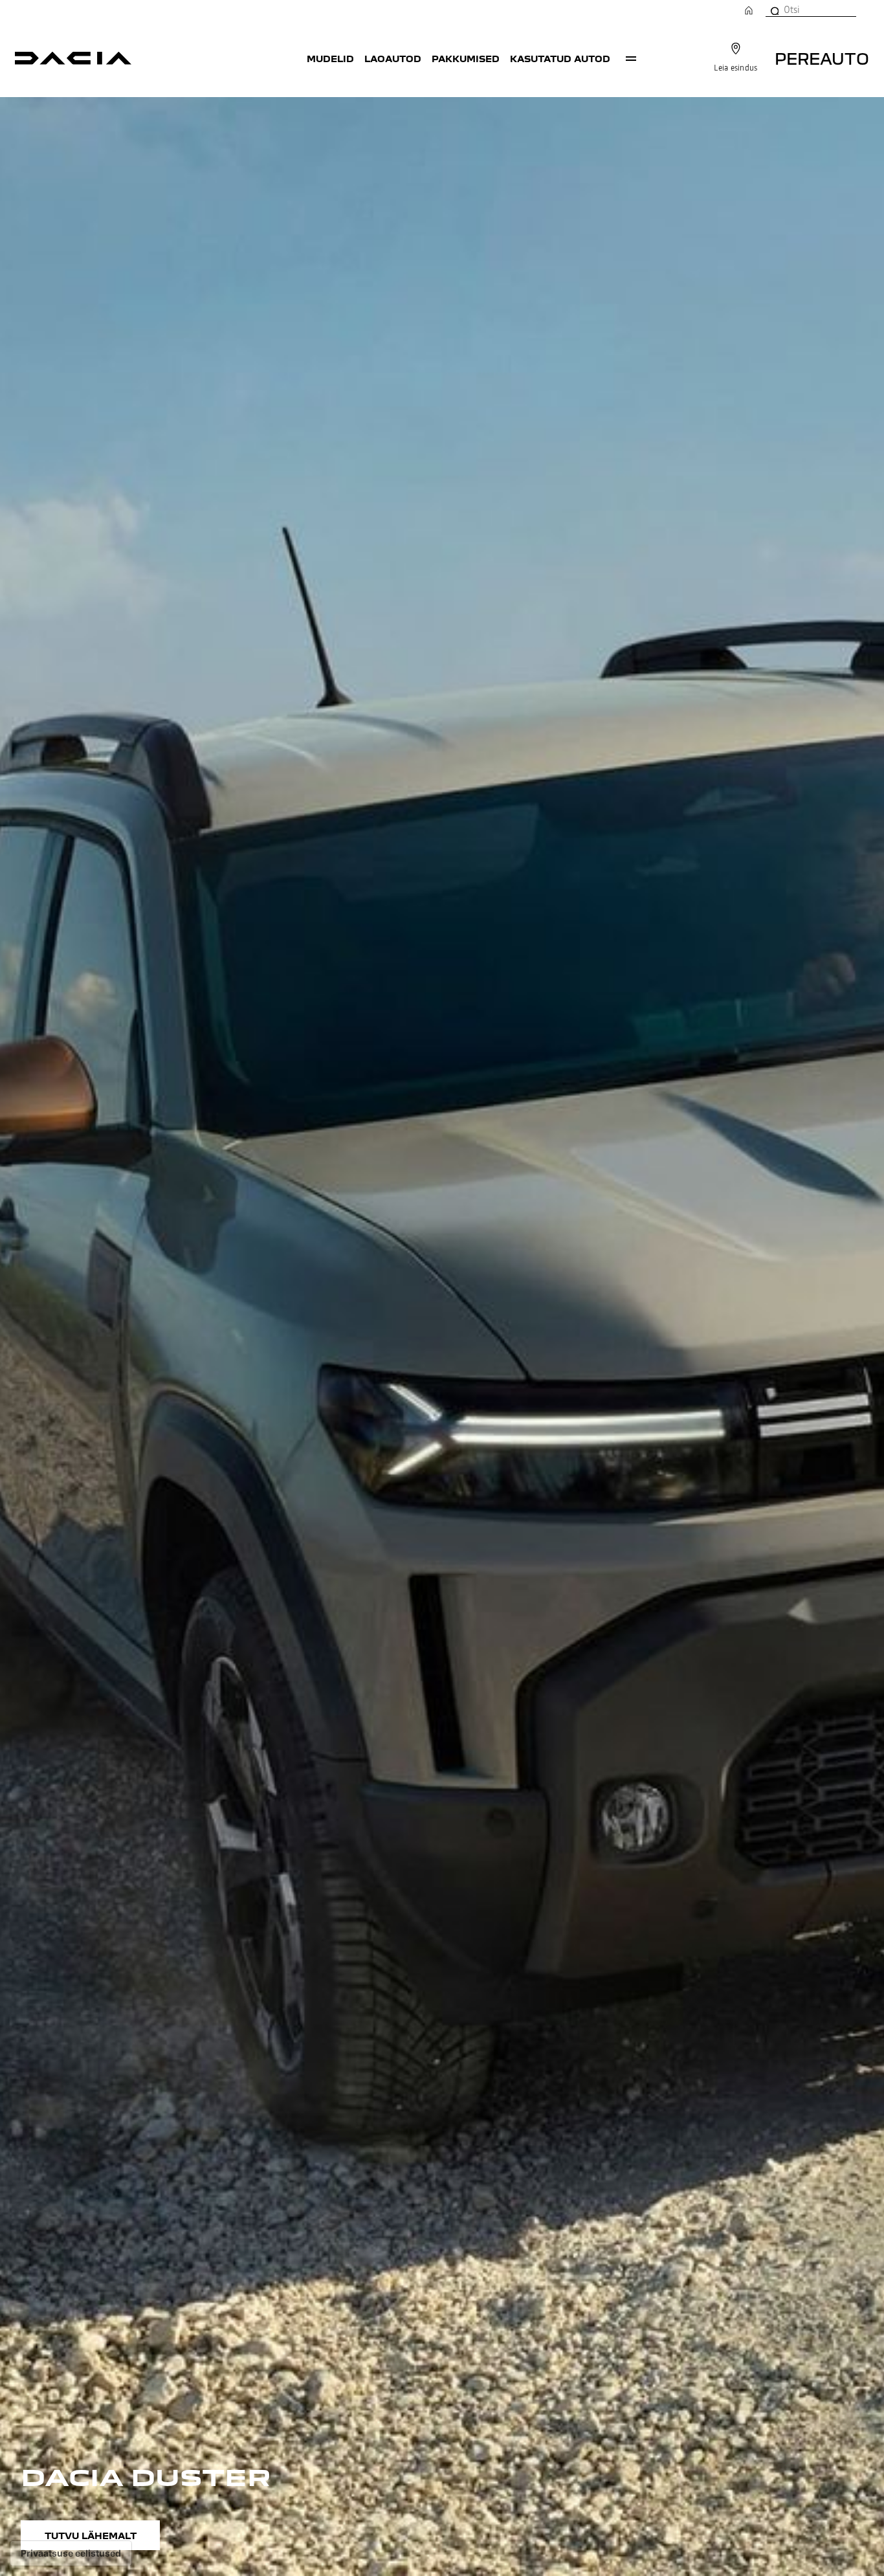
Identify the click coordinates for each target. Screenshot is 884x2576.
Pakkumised (466, 58)
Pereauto (822, 58)
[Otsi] (774, 10)
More (631, 58)
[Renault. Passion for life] (73, 58)
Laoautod (393, 58)
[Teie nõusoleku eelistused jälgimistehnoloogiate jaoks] (71, 2553)
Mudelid (330, 58)
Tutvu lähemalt (91, 2535)
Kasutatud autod (560, 58)
